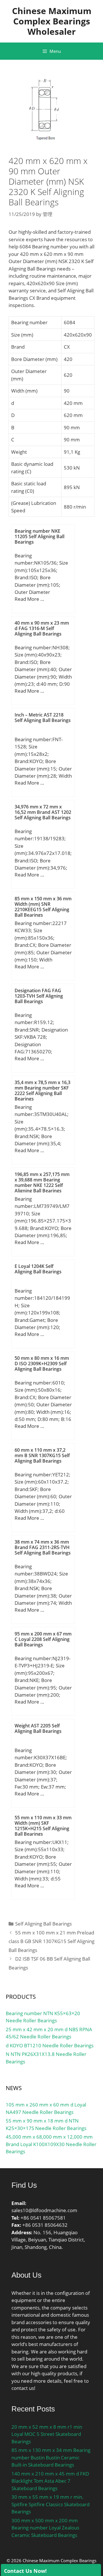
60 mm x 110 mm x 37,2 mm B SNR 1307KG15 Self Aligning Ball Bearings (42, 1455)
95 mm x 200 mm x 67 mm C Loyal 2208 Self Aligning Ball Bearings (43, 1639)
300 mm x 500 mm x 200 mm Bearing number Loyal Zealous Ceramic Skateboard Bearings (45, 2528)
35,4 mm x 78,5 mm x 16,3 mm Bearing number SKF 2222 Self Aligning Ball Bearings (42, 1091)
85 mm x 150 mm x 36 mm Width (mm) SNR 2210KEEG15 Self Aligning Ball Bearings (43, 907)
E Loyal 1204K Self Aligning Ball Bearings (38, 1269)
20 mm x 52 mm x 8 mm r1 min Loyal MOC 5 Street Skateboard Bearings (47, 2434)
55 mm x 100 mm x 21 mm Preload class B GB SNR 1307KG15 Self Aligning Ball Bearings (51, 1941)
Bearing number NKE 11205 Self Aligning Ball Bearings (39, 536)
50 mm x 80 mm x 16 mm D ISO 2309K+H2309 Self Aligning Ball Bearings (42, 1364)
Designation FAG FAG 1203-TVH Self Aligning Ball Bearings (39, 996)
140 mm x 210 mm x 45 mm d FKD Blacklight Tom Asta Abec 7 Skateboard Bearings (50, 2481)
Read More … (29, 599)
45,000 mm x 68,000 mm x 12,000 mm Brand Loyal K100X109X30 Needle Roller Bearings (51, 2144)
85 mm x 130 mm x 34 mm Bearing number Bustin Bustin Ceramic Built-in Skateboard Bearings (51, 2457)
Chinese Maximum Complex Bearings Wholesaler (52, 21)
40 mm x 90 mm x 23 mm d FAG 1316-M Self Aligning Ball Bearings (42, 628)
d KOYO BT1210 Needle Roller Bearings (50, 2045)
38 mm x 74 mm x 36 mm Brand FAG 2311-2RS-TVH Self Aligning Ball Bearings (43, 1547)
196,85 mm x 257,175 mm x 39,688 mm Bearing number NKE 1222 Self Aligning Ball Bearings (42, 1183)
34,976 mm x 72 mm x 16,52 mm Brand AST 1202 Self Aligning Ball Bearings (43, 812)
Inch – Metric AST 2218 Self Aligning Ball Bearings (43, 718)
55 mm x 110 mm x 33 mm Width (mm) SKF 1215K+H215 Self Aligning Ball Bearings (43, 1826)
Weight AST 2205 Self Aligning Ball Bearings (38, 1728)
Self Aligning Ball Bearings (43, 1924)
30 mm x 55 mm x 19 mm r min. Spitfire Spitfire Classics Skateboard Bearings (50, 2504)
